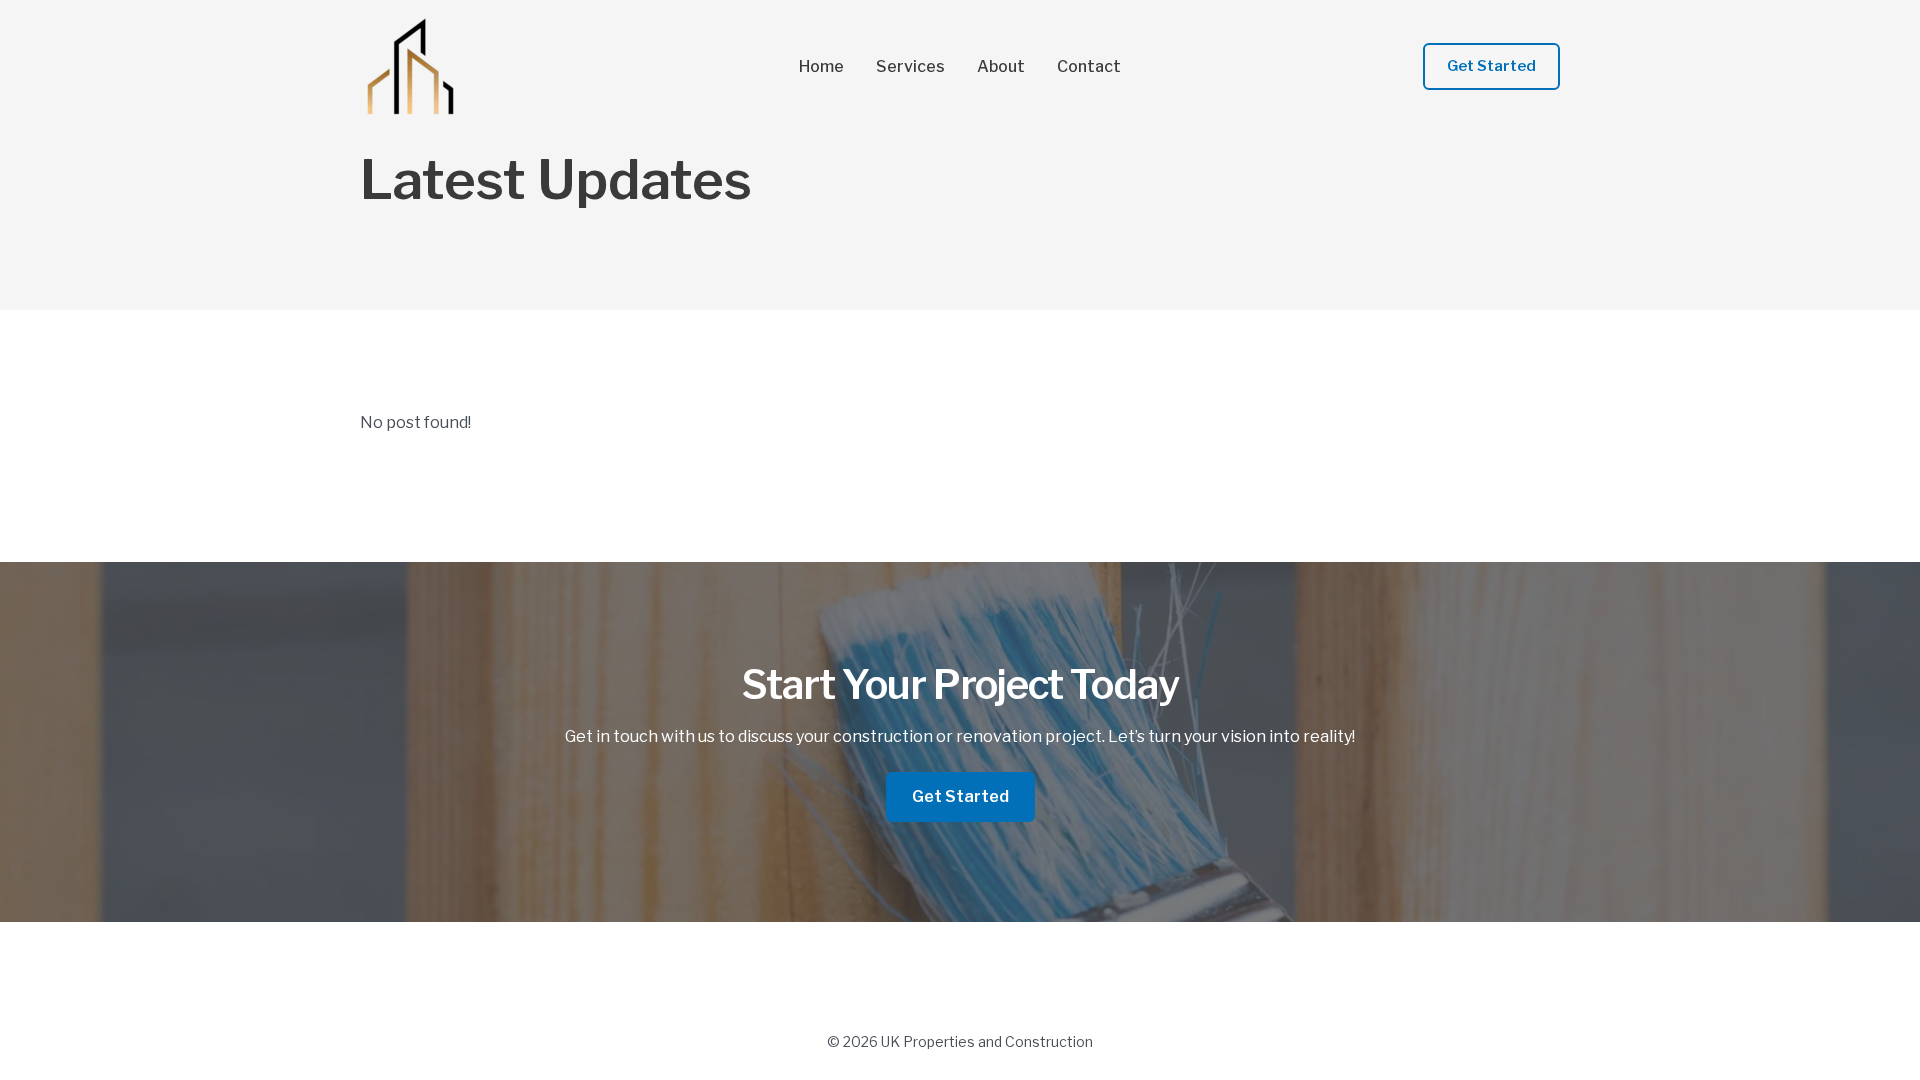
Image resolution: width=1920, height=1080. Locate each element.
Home (821, 67)
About (1001, 67)
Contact (1089, 67)
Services (910, 67)
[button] (1491, 66)
